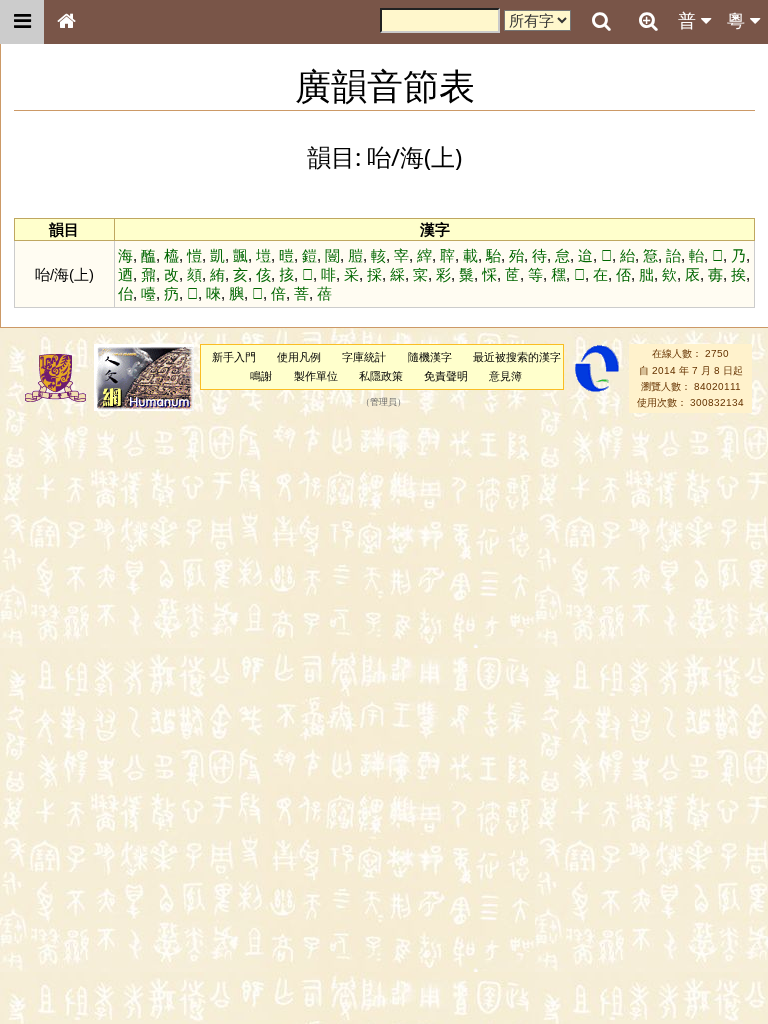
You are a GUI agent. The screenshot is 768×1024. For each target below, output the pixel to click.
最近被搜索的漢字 (517, 357)
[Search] (601, 22)
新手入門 (234, 357)
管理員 (383, 403)
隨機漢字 (430, 357)
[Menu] (22, 22)
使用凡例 (299, 357)
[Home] (66, 22)
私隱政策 (381, 376)
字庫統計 (364, 357)
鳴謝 (261, 376)
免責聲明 (446, 376)
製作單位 (316, 376)
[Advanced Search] (648, 21)
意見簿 (505, 376)
